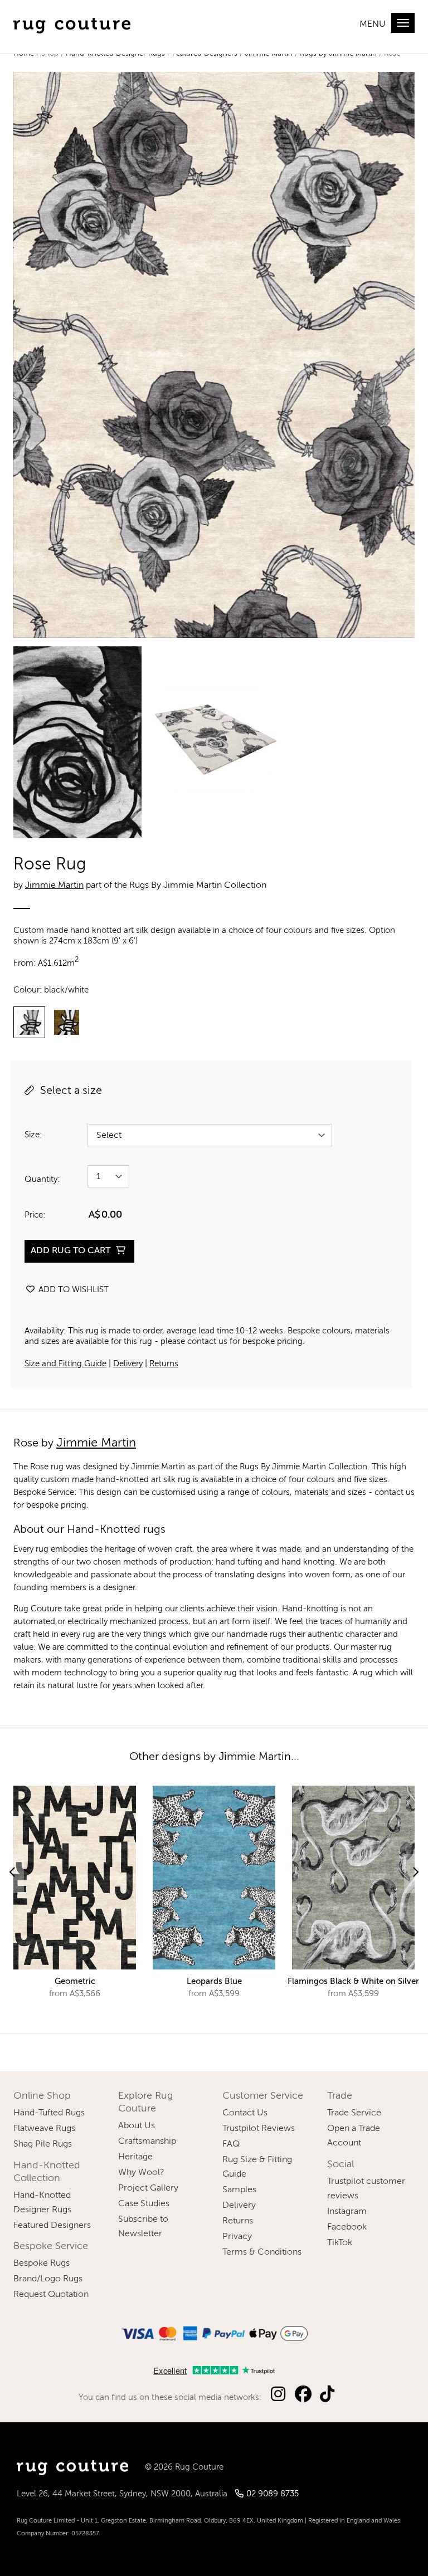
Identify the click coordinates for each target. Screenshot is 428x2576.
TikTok (340, 2243)
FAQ (231, 2144)
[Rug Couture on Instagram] (277, 2395)
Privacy (237, 2237)
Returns (164, 1364)
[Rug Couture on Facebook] (303, 2395)
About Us (137, 2126)
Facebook (347, 2227)
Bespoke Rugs (42, 2264)
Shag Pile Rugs (43, 2144)
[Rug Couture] (72, 23)
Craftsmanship (147, 2142)
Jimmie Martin (54, 886)
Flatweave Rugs (44, 2129)
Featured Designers (52, 2226)
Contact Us (245, 2113)
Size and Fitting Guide (65, 1364)
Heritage (135, 2157)
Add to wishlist (72, 1290)
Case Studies (144, 2204)
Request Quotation (51, 2295)
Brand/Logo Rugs (48, 2279)
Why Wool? (141, 2173)
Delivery (128, 1364)
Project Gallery (148, 2188)
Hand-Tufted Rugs (49, 2113)
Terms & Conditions (262, 2252)
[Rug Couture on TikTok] (327, 2395)
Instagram (347, 2212)
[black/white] (29, 1022)
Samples (239, 2190)
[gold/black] (67, 1022)
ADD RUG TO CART (72, 1251)
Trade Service (354, 2113)
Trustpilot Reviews (259, 2129)
